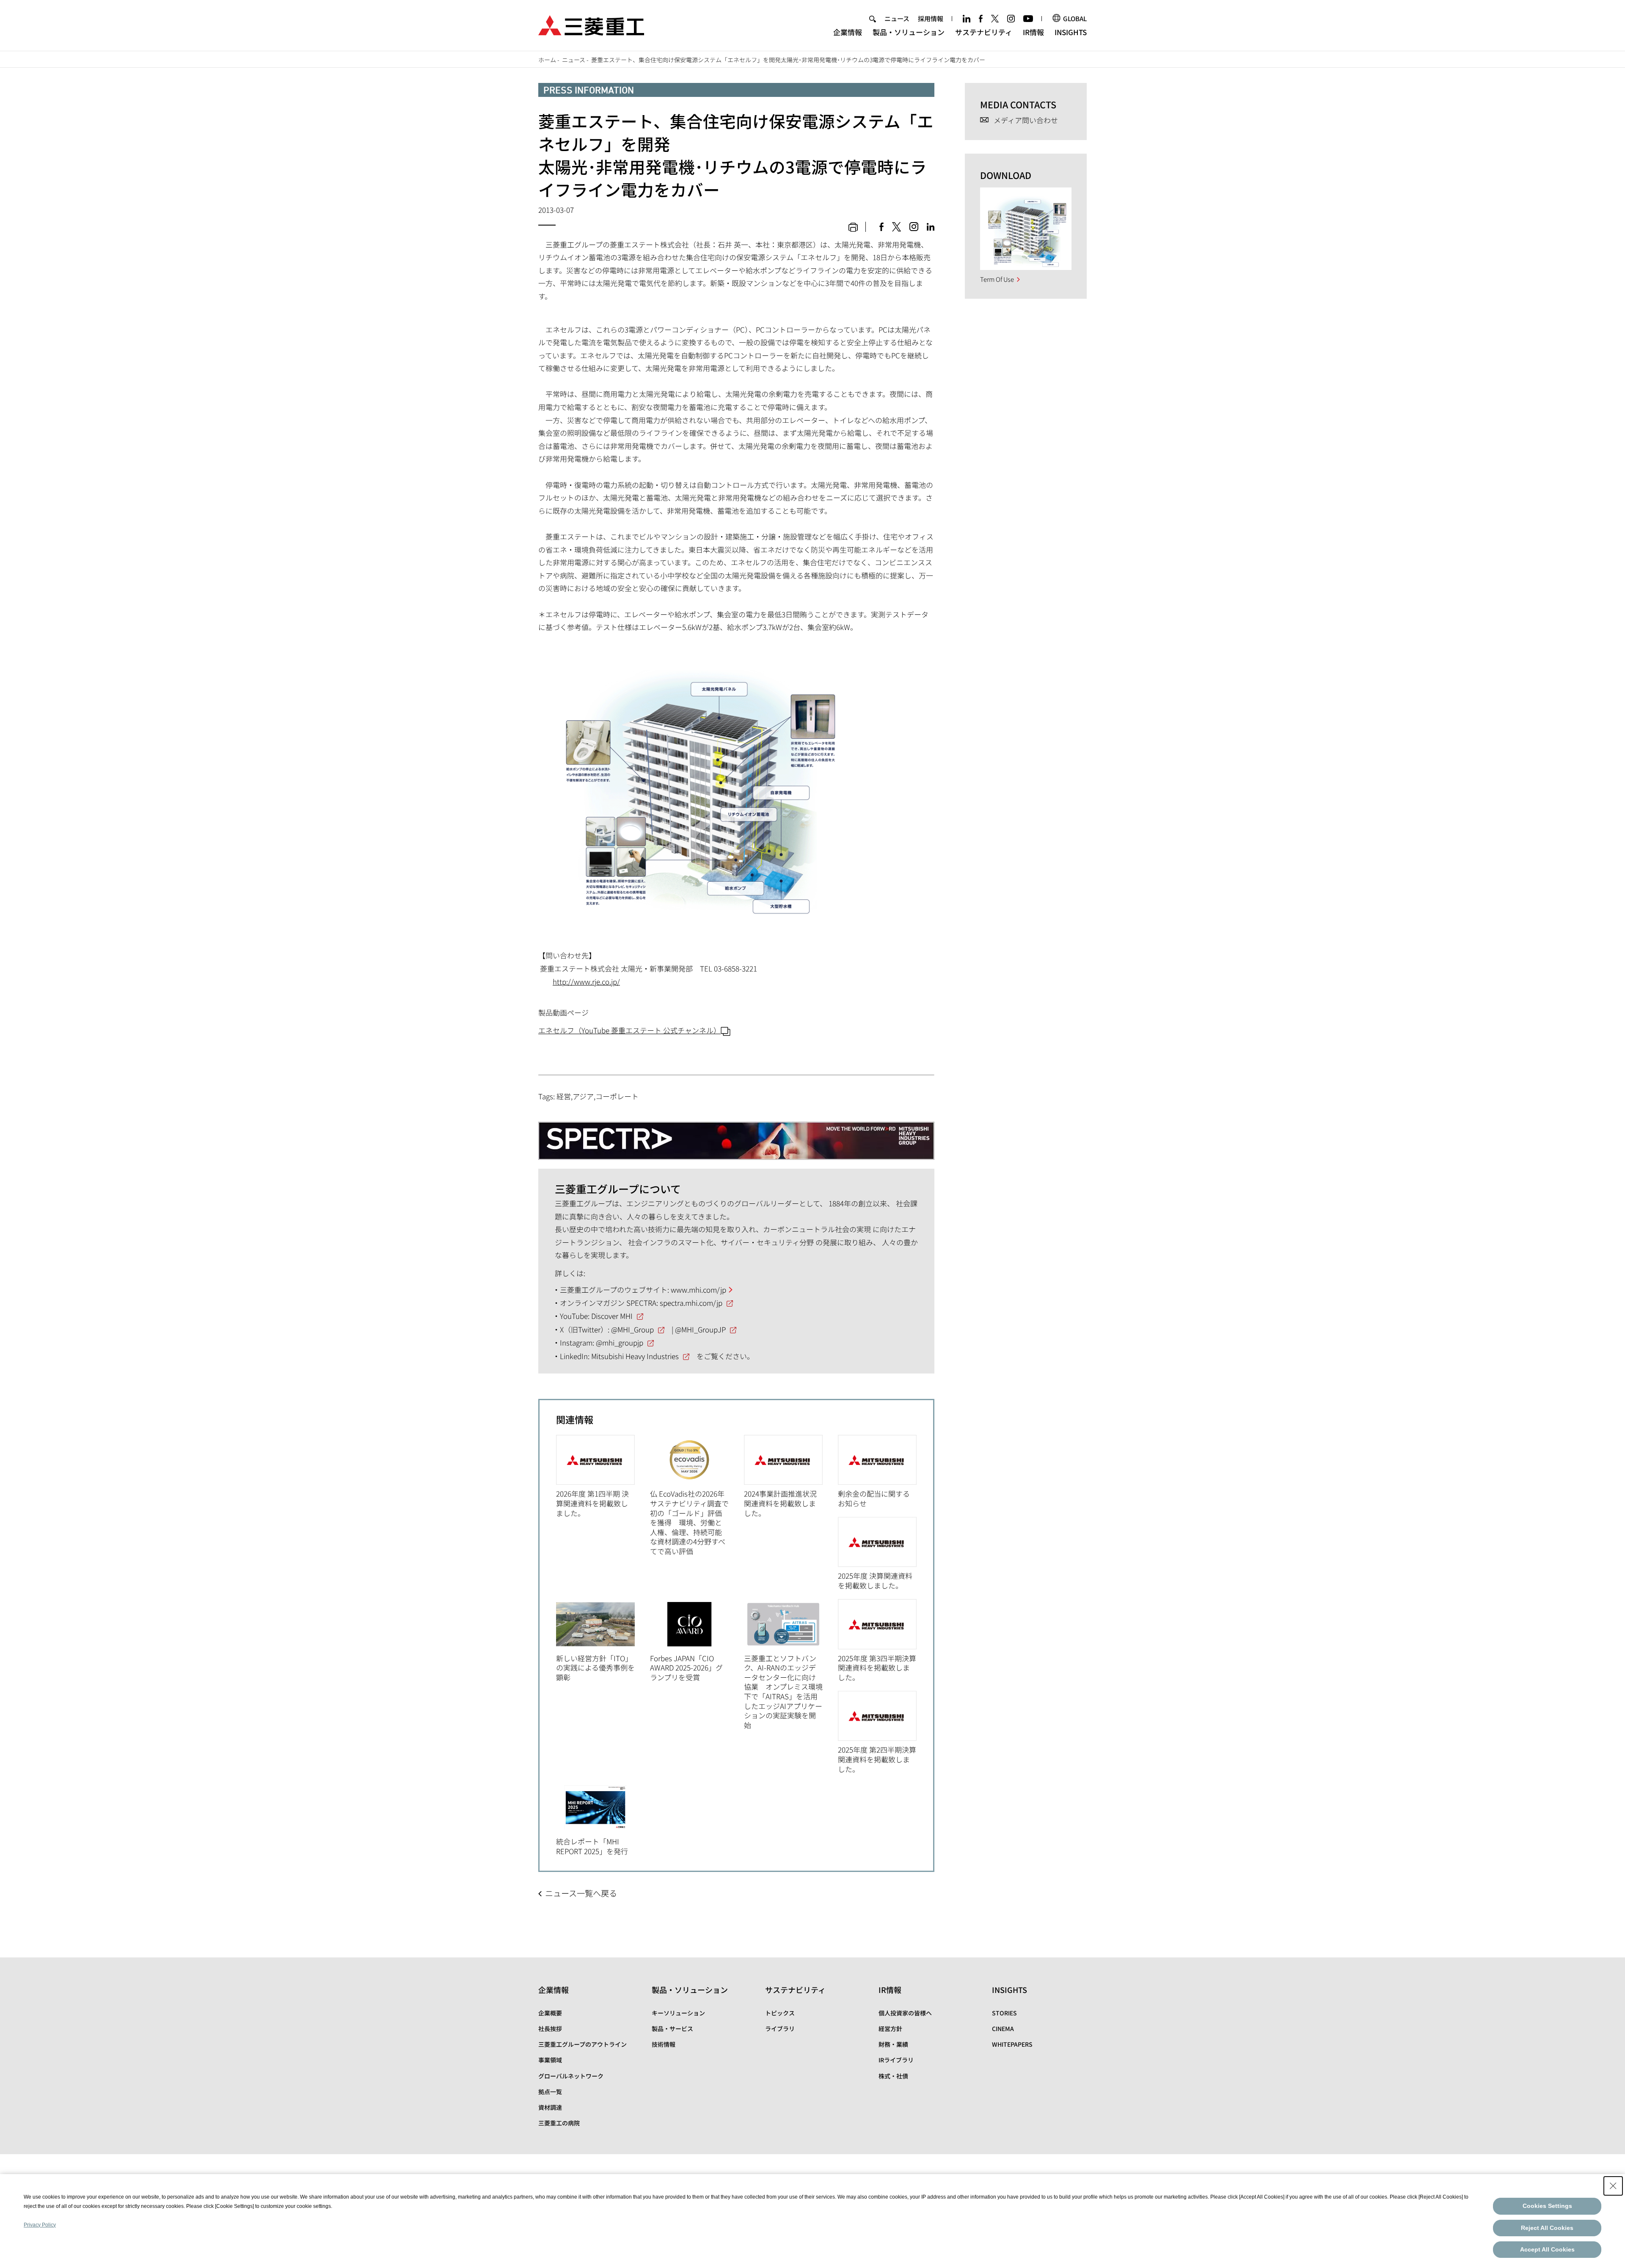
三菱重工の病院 (559, 2123)
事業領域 (550, 2060)
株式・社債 (893, 2076)
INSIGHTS (1071, 32)
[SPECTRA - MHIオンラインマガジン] (736, 1134)
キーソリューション (678, 2013)
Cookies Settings (1547, 2206)
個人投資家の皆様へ (905, 2013)
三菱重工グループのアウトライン (583, 2044)
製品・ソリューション (909, 32)
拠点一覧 (550, 2092)
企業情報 (848, 32)
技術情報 (664, 2044)
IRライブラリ (896, 2060)
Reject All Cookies (1547, 2228)
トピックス (780, 2013)
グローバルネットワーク (571, 2076)
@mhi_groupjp (620, 1342)
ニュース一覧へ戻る (581, 1893)
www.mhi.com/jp (698, 1290)
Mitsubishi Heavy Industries (635, 1356)
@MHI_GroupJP (700, 1329)
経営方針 (890, 2029)
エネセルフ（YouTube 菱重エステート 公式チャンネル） (629, 1030)
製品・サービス (672, 2029)
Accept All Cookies (1547, 2249)
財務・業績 (893, 2044)
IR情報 (1033, 32)
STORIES (1004, 2013)
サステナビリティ (984, 32)
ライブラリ (780, 2029)
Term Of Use (997, 279)
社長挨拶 (550, 2029)
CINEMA (1003, 2029)
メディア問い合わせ (1026, 120)
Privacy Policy (40, 2225)
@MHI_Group (632, 1329)
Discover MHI (612, 1316)
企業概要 (550, 2013)
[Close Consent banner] (1613, 2186)
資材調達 (550, 2107)
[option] (603, 1476)
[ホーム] (591, 24)
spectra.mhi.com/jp (691, 1303)
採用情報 (931, 18)
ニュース (897, 18)
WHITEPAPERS (1012, 2044)
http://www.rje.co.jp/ (586, 981)
